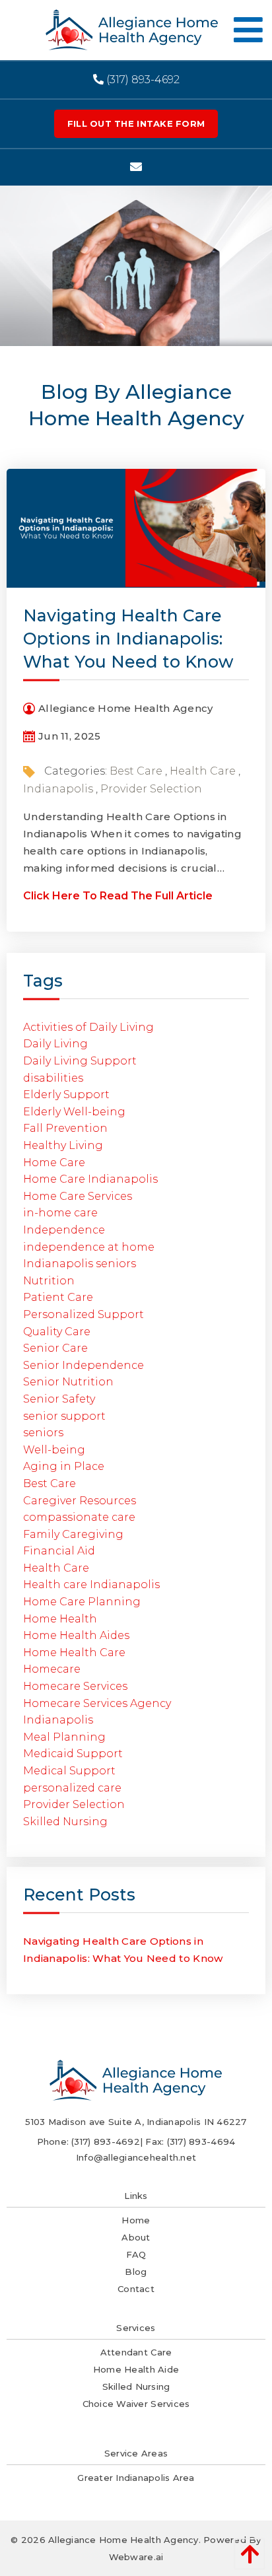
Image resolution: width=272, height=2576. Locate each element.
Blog (136, 2272)
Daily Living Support (80, 1061)
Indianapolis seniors (80, 1264)
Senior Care (55, 1348)
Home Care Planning (82, 1602)
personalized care (72, 1788)
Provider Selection (151, 789)
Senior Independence (84, 1365)
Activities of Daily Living (88, 1027)
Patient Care (58, 1297)
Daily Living (55, 1044)
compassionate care (79, 1517)
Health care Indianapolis (91, 1584)
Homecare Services (75, 1686)
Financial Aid (59, 1551)
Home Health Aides (76, 1635)
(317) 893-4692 (142, 80)
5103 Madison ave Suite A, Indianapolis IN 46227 (136, 2122)
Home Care (54, 1163)
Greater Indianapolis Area (136, 2478)
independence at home (89, 1247)
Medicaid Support (73, 1754)
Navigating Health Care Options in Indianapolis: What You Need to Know (128, 639)
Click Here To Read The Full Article (118, 896)
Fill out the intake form (136, 123)
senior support (64, 1416)
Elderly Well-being (74, 1112)
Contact (136, 2289)
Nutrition (49, 1281)
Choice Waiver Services (136, 2404)
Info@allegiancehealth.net (136, 2157)
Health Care (203, 771)
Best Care (136, 771)
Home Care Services (78, 1196)
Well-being (54, 1450)
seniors (43, 1433)
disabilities (53, 1078)
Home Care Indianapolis (90, 1179)
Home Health (60, 1619)
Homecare (52, 1669)
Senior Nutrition (68, 1382)
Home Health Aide (136, 2369)
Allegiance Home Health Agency (123, 2540)
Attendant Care (136, 2352)
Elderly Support (66, 1095)
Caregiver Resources (80, 1501)
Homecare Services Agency (97, 1703)
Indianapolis (58, 789)
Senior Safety (59, 1399)
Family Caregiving (73, 1534)
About (136, 2237)
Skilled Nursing (65, 1822)
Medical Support (69, 1771)
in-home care (60, 1213)
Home (136, 2220)
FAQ (136, 2254)
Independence (64, 1230)
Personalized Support (84, 1314)
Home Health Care (74, 1653)
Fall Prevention (65, 1128)
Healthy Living (63, 1145)
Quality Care (57, 1332)
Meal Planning (64, 1737)
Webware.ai (136, 2557)
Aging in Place (64, 1466)
